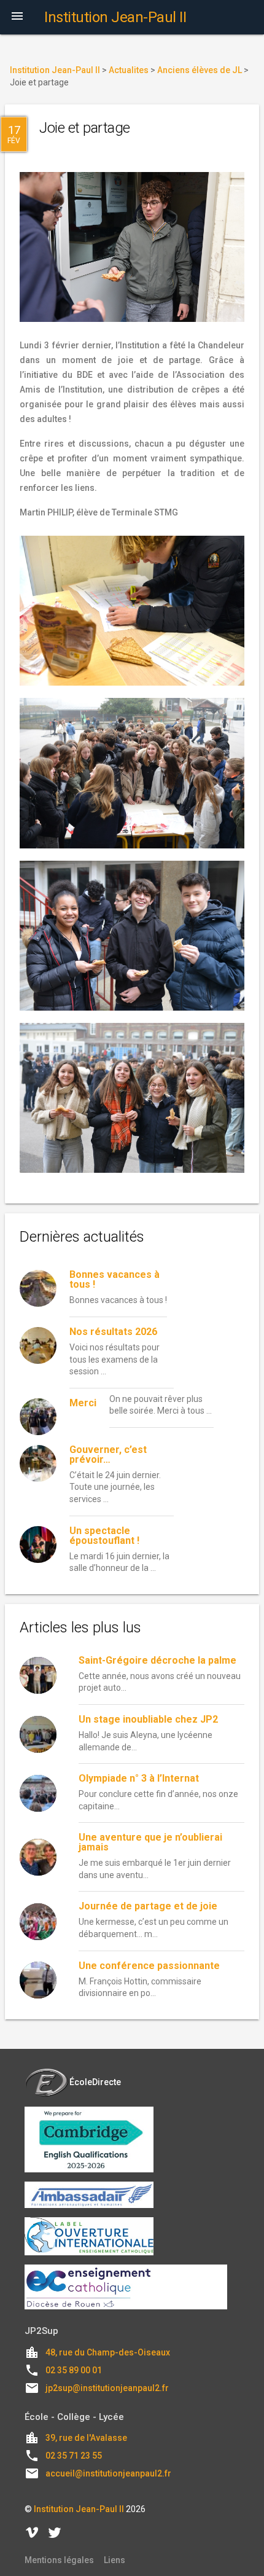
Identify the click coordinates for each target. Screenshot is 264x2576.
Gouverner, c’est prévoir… (108, 1454)
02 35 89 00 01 (74, 2370)
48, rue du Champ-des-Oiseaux (108, 2352)
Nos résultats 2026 (113, 1332)
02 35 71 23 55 (74, 2456)
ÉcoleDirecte (95, 2082)
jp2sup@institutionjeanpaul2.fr (107, 2388)
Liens (115, 2560)
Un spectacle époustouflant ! (104, 1536)
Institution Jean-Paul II (79, 2509)
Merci (83, 1403)
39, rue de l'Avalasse (86, 2438)
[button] (17, 17)
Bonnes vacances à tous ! (115, 1279)
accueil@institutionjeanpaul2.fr (108, 2473)
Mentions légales (59, 2560)
